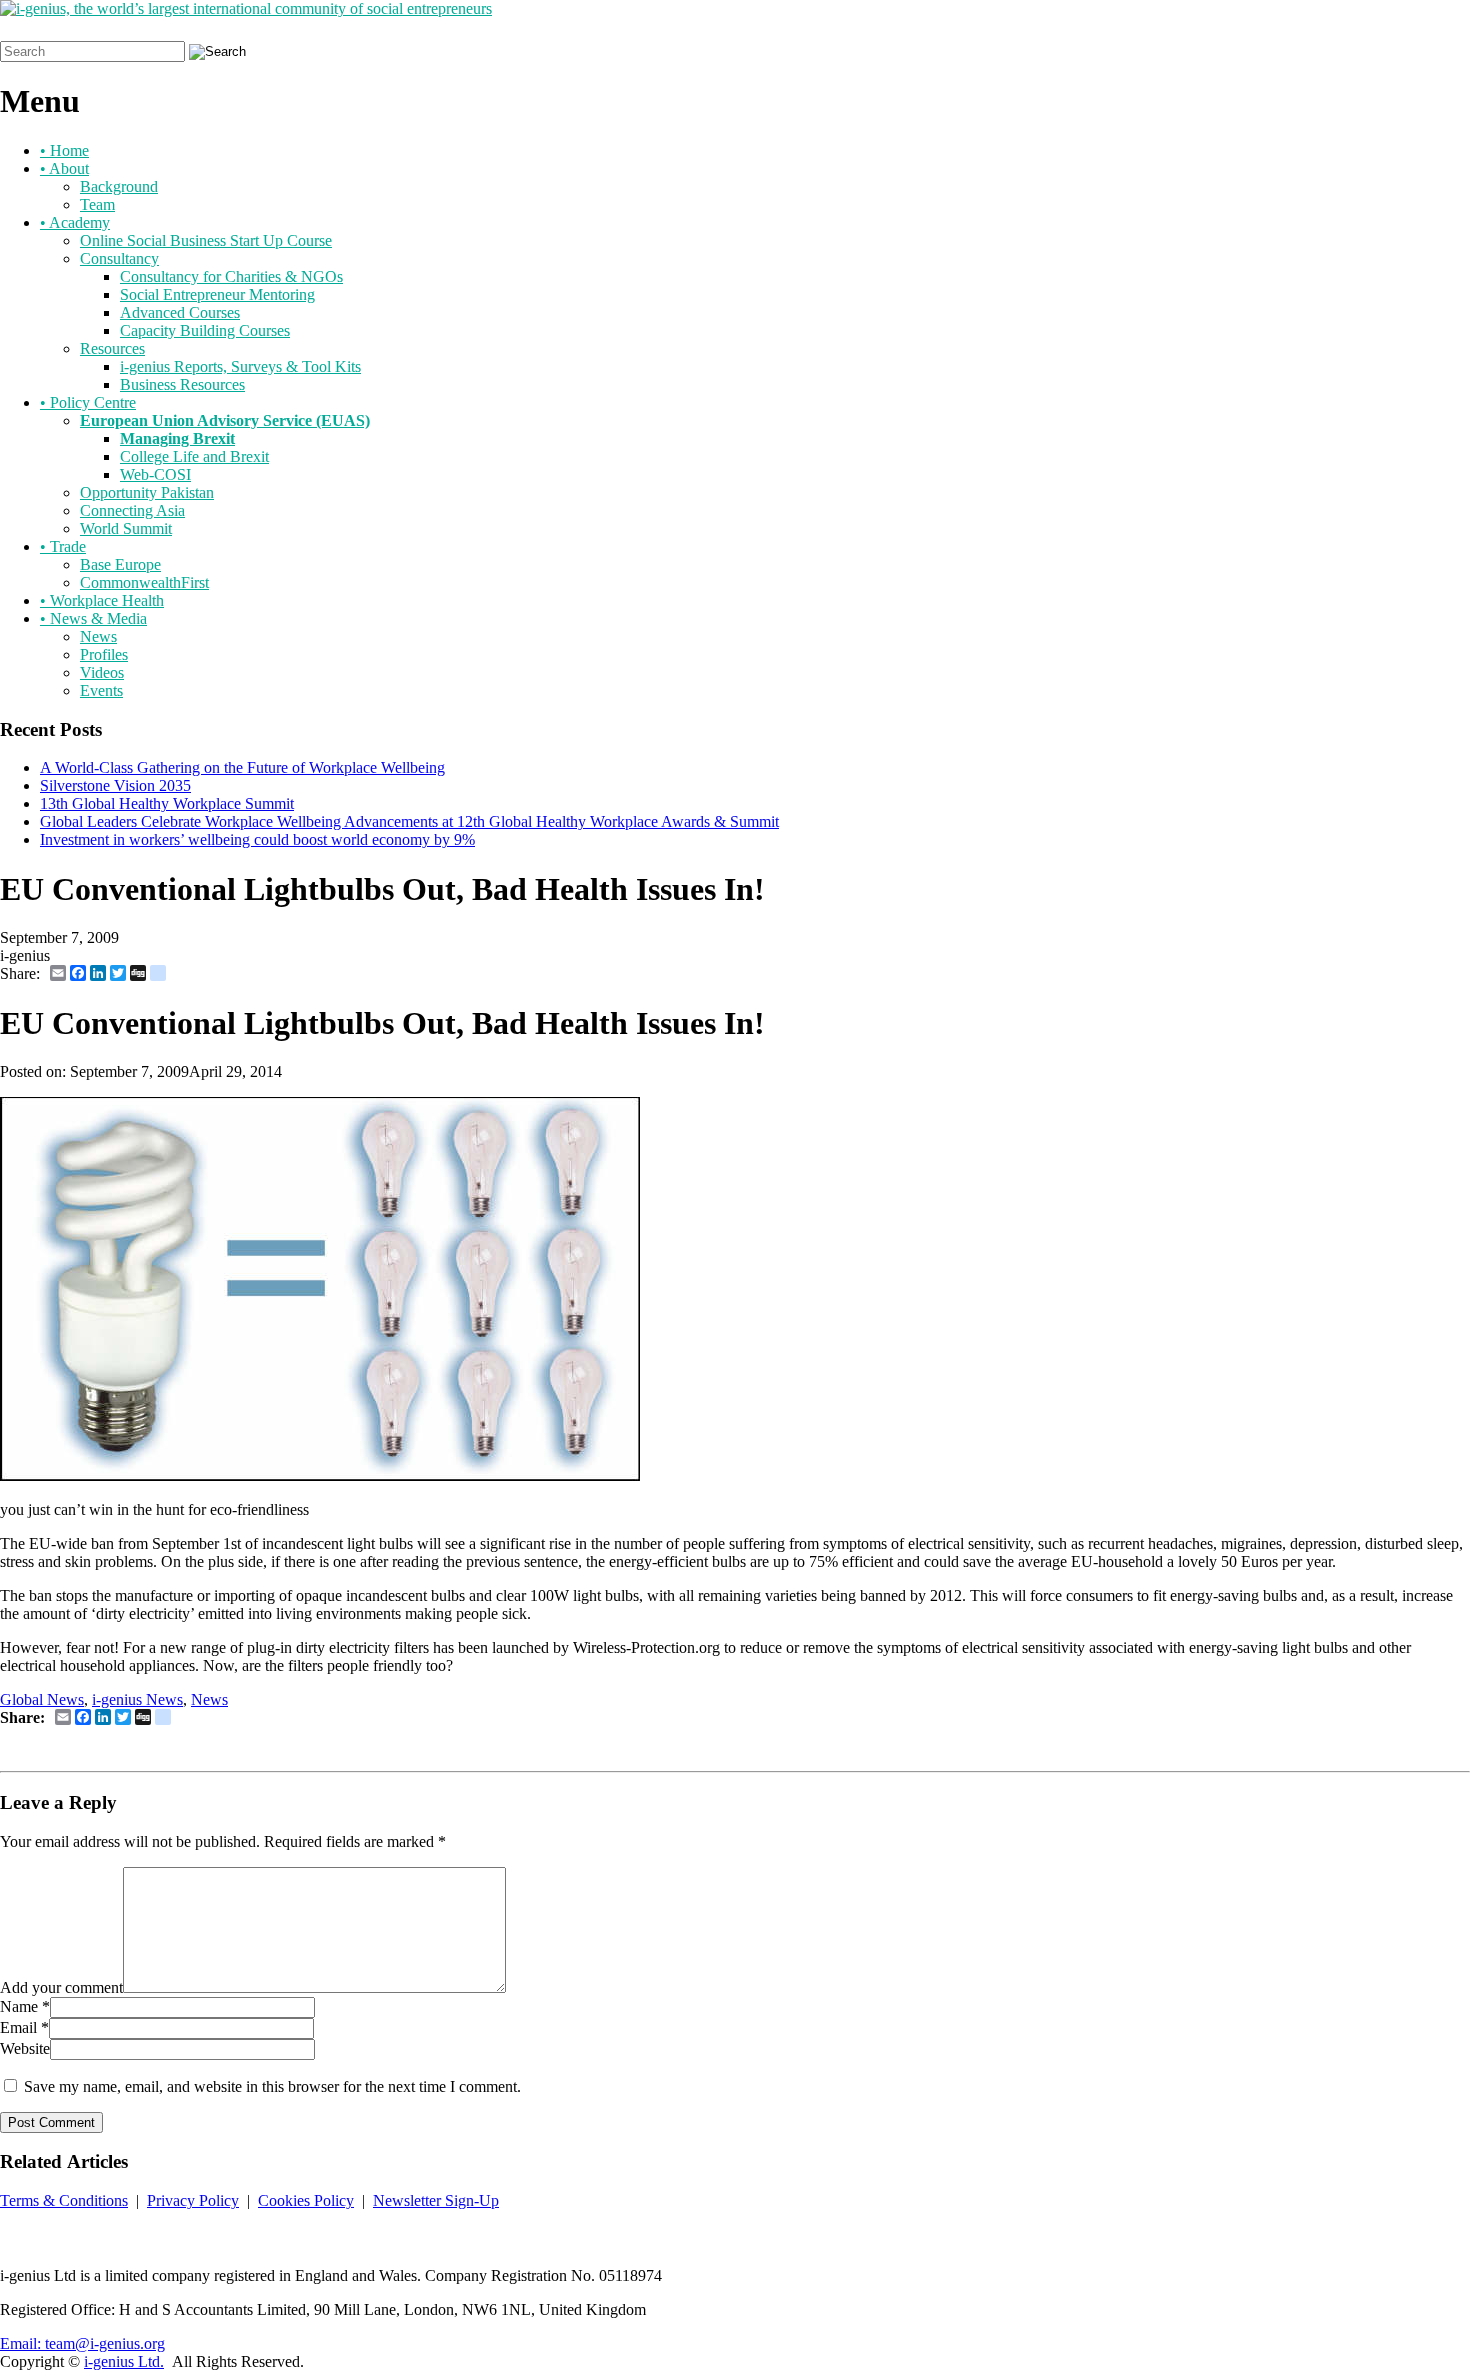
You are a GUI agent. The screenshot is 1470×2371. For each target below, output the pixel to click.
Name (19, 2006)
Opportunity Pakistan (147, 492)
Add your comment (61, 1987)
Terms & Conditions (64, 2200)
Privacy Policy (193, 2200)
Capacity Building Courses (205, 330)
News (98, 636)
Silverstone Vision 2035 (115, 785)
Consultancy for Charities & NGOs (231, 276)
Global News (42, 1699)
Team (97, 204)
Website (25, 2048)
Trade (63, 546)
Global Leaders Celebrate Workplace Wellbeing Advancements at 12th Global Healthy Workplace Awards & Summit (409, 821)
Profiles (104, 654)
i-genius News (137, 1699)
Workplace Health (102, 600)
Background (119, 186)
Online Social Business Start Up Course (206, 240)
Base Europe (120, 564)
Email (18, 2027)
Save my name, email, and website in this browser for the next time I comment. (272, 2086)
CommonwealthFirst (144, 582)
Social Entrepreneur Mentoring (217, 294)
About (64, 168)
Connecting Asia (132, 510)
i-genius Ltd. (124, 2361)
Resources (112, 348)
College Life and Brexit (194, 456)
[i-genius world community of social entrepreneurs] (246, 8)
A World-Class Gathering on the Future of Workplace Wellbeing (242, 767)
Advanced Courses (180, 312)
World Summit (126, 528)
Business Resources (182, 384)
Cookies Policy (306, 2200)
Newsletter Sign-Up (436, 2200)
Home (64, 150)
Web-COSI (155, 474)
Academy (75, 222)
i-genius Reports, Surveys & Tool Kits (240, 366)
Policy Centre (88, 402)
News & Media (93, 618)
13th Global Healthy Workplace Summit (167, 803)
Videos (102, 672)
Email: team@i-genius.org (82, 2343)
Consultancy (119, 258)
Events (101, 690)
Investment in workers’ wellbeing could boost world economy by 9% (257, 839)
